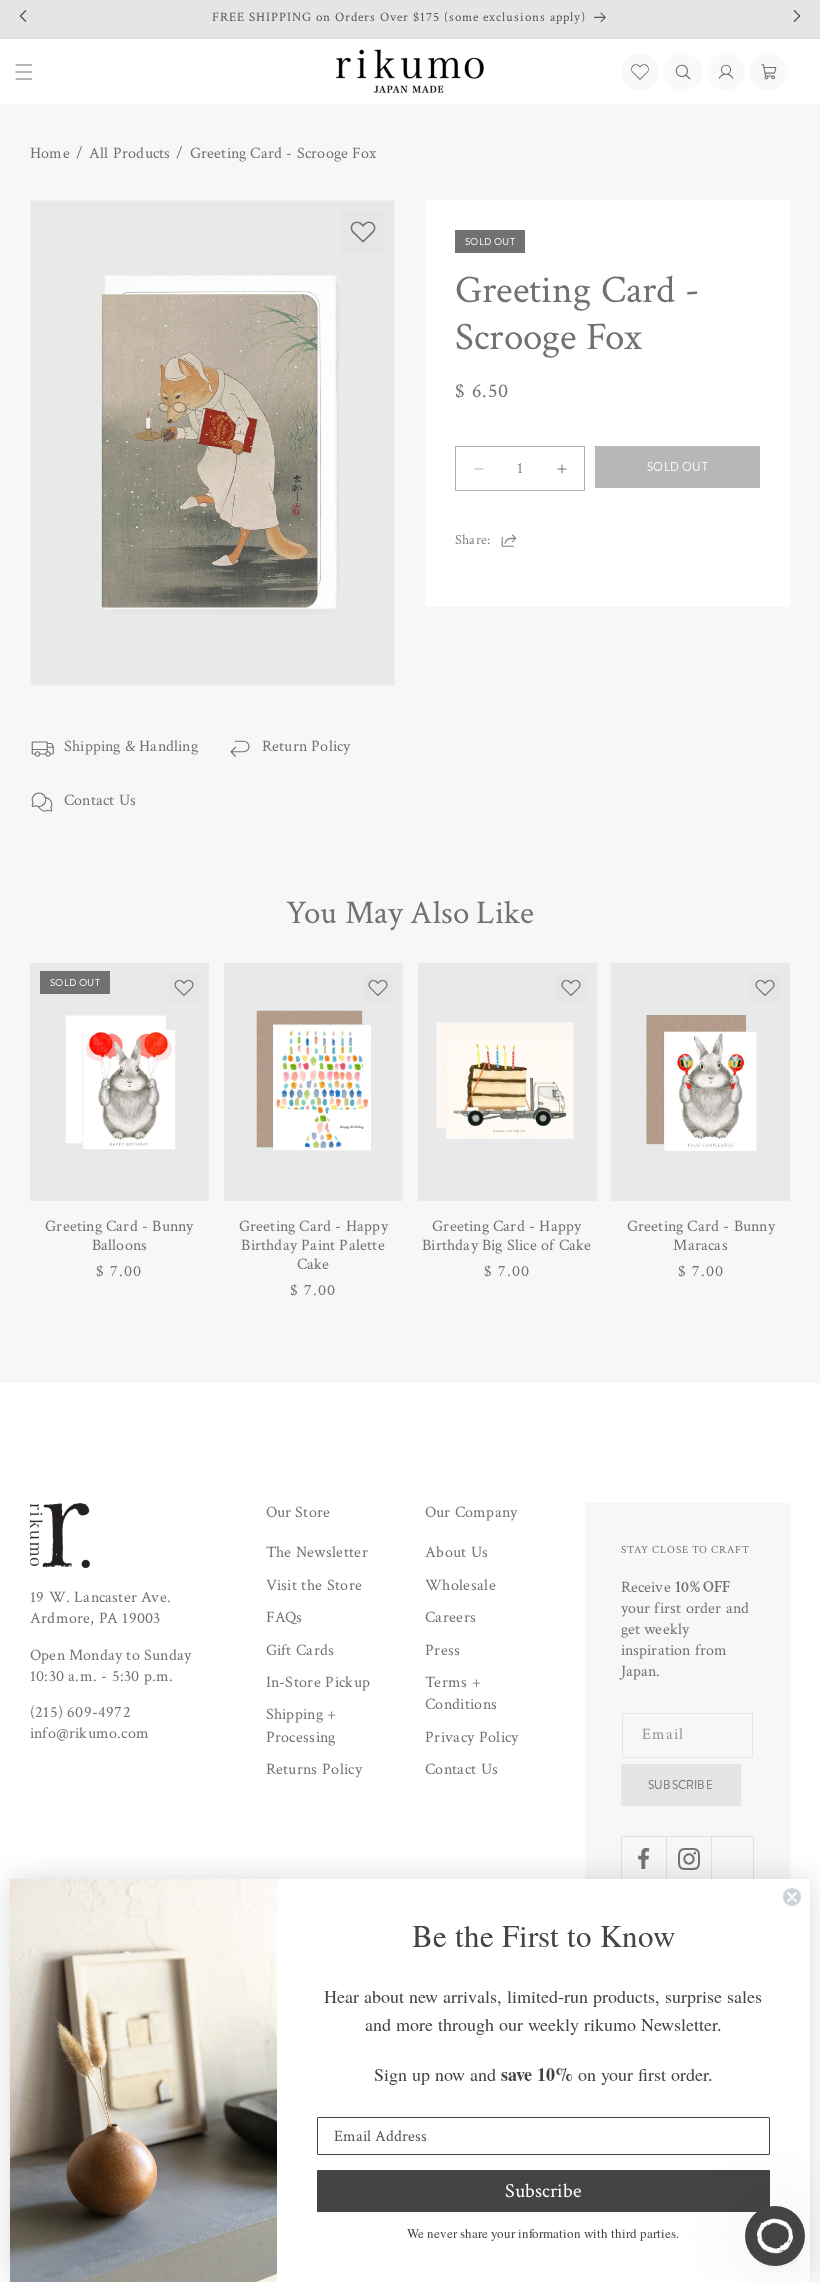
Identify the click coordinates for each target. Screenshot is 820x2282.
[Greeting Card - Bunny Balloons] (119, 1082)
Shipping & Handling (131, 746)
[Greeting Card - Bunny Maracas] (700, 1082)
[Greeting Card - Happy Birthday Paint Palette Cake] (313, 1082)
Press (443, 1650)
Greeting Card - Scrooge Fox (283, 154)
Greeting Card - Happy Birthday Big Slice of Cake (506, 1236)
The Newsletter (317, 1552)
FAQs (284, 1617)
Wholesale (460, 1585)
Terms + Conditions (461, 1693)
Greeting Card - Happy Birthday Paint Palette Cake (313, 1246)
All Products (129, 154)
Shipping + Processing (301, 1725)
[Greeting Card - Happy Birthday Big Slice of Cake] (507, 1082)
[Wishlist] (640, 72)
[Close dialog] (792, 1897)
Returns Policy (314, 1769)
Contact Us (100, 800)
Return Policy (306, 746)
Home (50, 154)
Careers (450, 1617)
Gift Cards (300, 1650)
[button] (683, 72)
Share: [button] (472, 540)
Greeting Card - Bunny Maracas (701, 1236)
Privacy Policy (471, 1737)
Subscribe (680, 1785)
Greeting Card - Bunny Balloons (119, 1236)
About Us (457, 1552)
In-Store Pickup (318, 1682)
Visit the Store (314, 1585)
